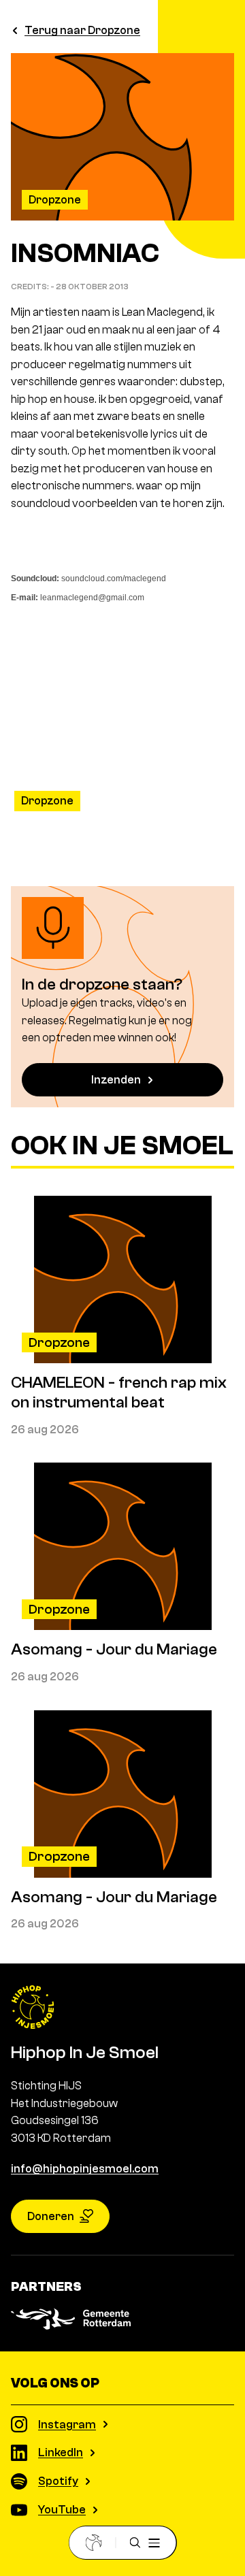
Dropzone (55, 200)
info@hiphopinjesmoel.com (85, 2169)
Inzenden (116, 1080)
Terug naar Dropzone (82, 30)
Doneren (51, 2216)
